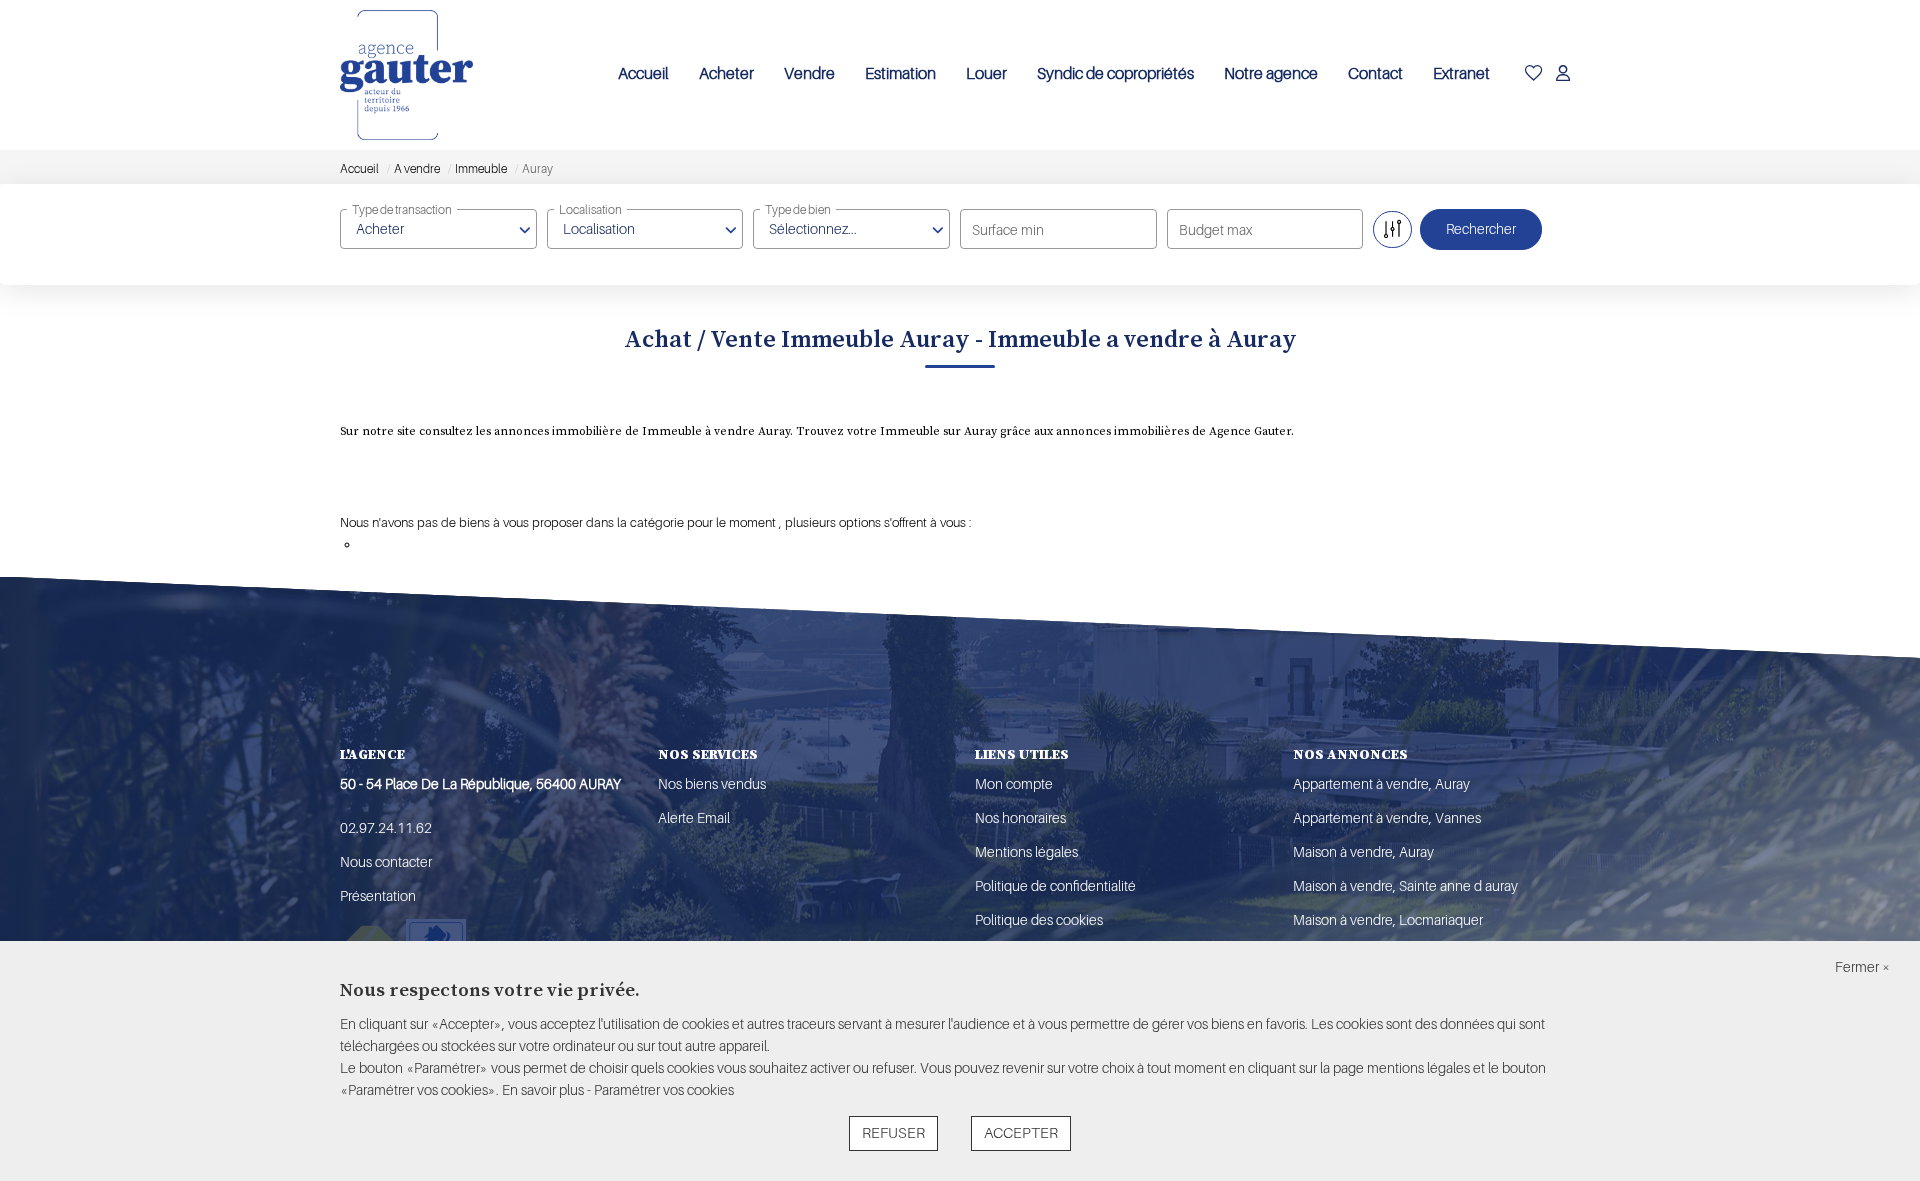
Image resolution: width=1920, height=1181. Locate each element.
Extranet (1461, 74)
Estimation (900, 74)
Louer (986, 74)
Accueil (643, 74)
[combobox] (438, 229)
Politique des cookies (1039, 920)
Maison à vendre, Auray (1363, 852)
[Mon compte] (1563, 75)
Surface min (1008, 230)
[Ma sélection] (1534, 75)
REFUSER (893, 1133)
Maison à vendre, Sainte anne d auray (1405, 886)
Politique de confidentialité (1055, 886)
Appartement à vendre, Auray (1381, 784)
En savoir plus (544, 1090)
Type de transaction (402, 210)
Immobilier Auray (422, 491)
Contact (1375, 74)
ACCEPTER (1021, 1133)
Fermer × (1862, 967)
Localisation (590, 210)
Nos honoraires (1020, 818)
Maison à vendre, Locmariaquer (1388, 920)
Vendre (809, 74)
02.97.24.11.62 (386, 828)
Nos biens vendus (712, 784)
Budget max (1215, 230)
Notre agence (1271, 74)
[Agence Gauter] (406, 75)
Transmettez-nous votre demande (455, 544)
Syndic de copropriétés (1115, 74)
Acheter (726, 74)
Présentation (378, 896)
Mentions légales (1026, 852)
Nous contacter (386, 862)
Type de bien (798, 210)
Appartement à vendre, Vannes (1387, 818)
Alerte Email (694, 818)
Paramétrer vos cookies (664, 1090)
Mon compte (1014, 784)
